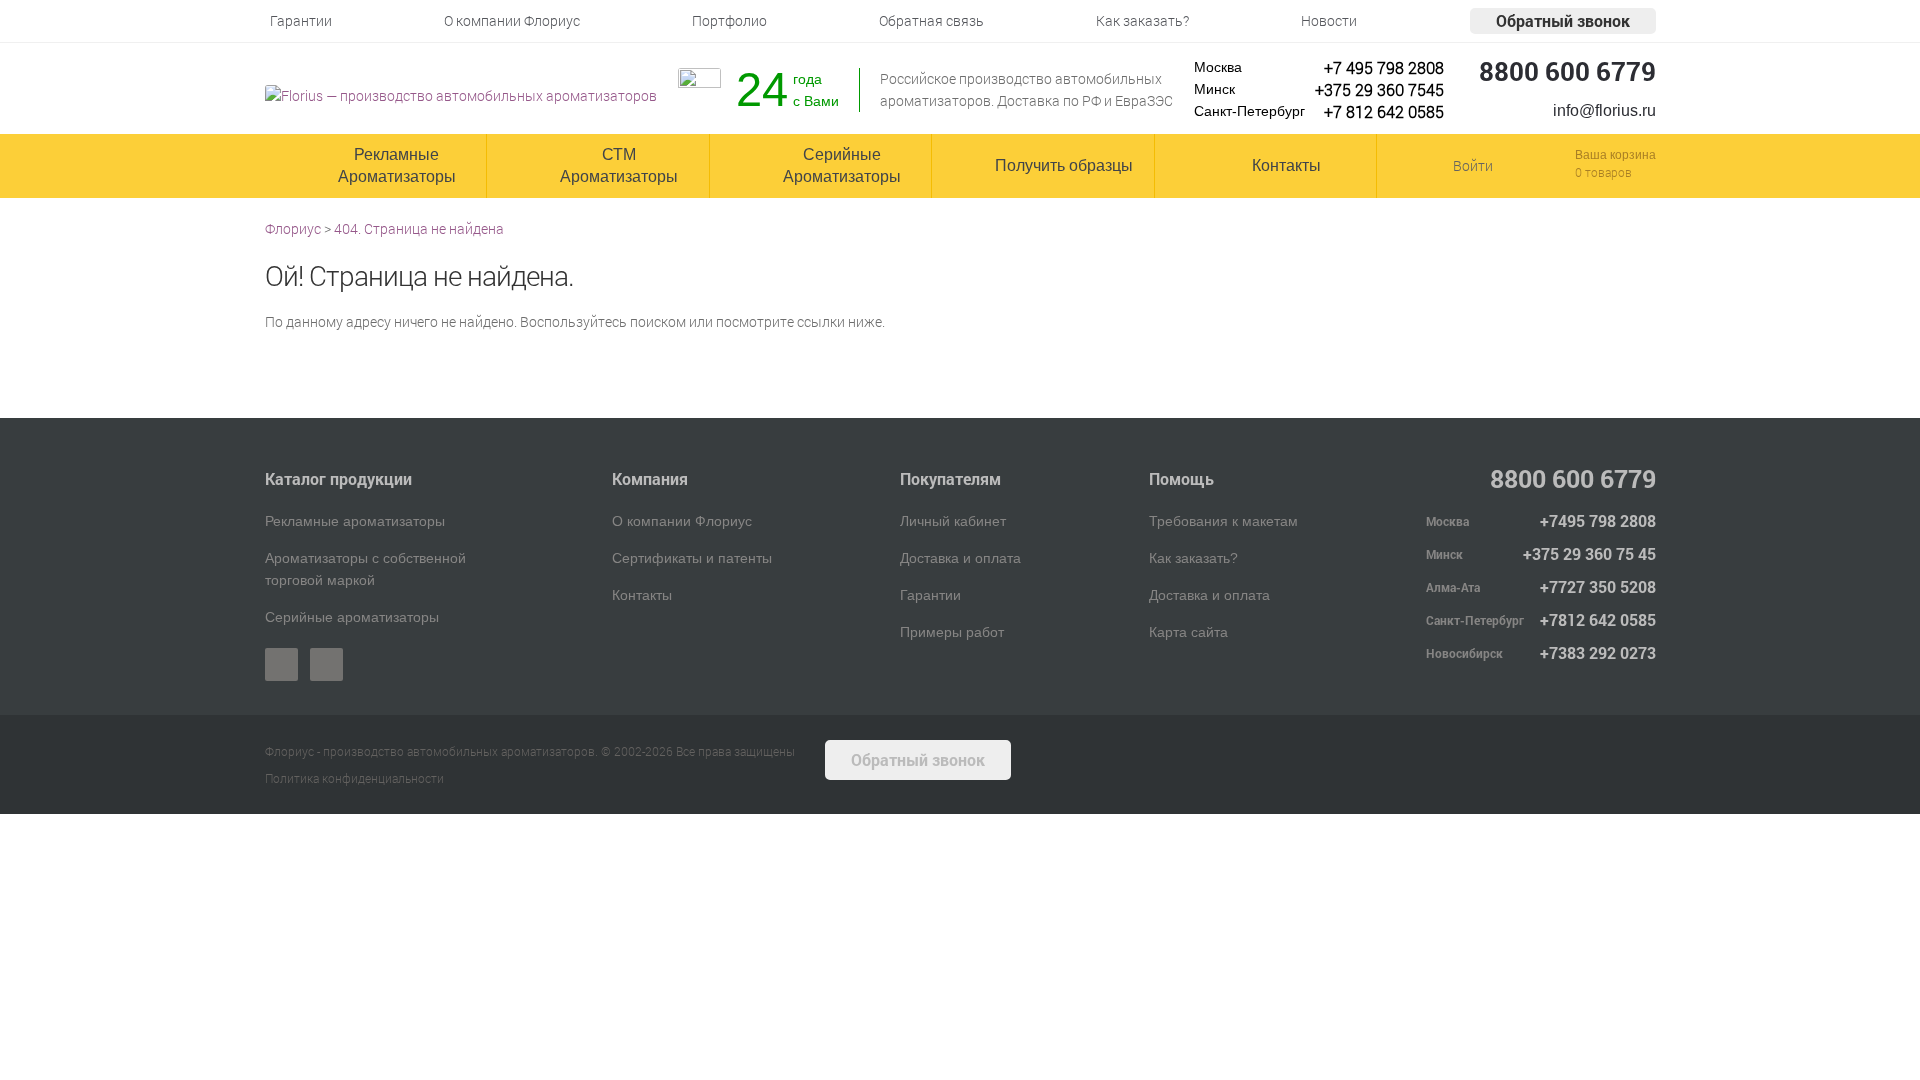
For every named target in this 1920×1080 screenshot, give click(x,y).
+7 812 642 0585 (1384, 111)
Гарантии (930, 595)
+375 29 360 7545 (1379, 89)
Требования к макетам (1223, 521)
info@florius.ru (1604, 110)
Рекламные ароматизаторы (355, 521)
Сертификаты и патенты (692, 558)
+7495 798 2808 (1598, 520)
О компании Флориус (682, 521)
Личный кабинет (953, 521)
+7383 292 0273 (1598, 652)
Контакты (642, 595)
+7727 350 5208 (1598, 586)
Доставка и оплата (960, 558)
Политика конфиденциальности (354, 778)
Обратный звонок (1563, 20)
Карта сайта (1188, 632)
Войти (1473, 165)
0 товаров (1603, 172)
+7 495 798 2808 (1384, 67)
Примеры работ (952, 632)
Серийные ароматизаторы (352, 617)
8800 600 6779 (1567, 71)
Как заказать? (1193, 558)
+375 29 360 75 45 (1589, 553)
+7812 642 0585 (1598, 619)
